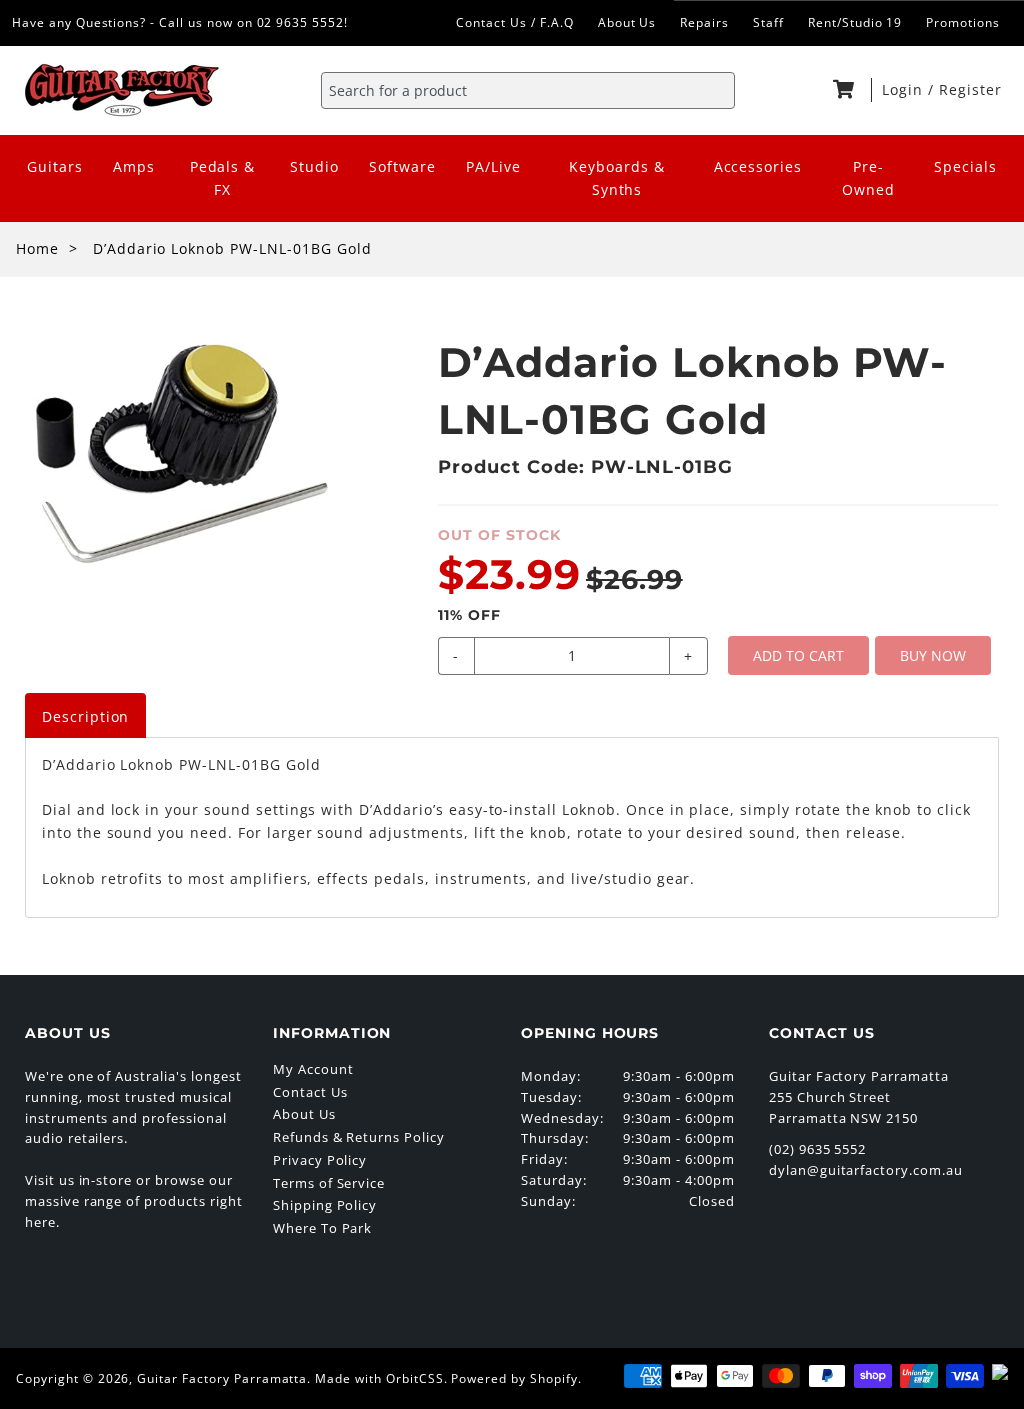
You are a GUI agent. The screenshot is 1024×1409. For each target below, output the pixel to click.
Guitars (55, 166)
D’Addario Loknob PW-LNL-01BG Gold (232, 248)
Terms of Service (329, 1183)
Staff (768, 22)
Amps (134, 166)
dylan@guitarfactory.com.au (866, 1170)
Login (905, 89)
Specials (965, 166)
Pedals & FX (223, 178)
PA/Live (493, 166)
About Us (627, 22)
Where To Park (322, 1228)
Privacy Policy (320, 1160)
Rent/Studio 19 (855, 22)
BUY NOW (933, 655)
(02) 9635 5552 (817, 1149)
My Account (313, 1069)
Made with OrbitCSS (379, 1378)
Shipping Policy (325, 1205)
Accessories (758, 166)
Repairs (704, 22)
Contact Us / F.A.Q (514, 22)
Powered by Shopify (514, 1378)
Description (86, 716)
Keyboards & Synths (617, 178)
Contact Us (310, 1092)
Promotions (963, 22)
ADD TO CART (798, 655)
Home (37, 248)
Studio (314, 166)
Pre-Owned (868, 178)
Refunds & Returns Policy (359, 1137)
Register (970, 89)
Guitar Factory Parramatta (222, 1378)
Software (402, 166)
